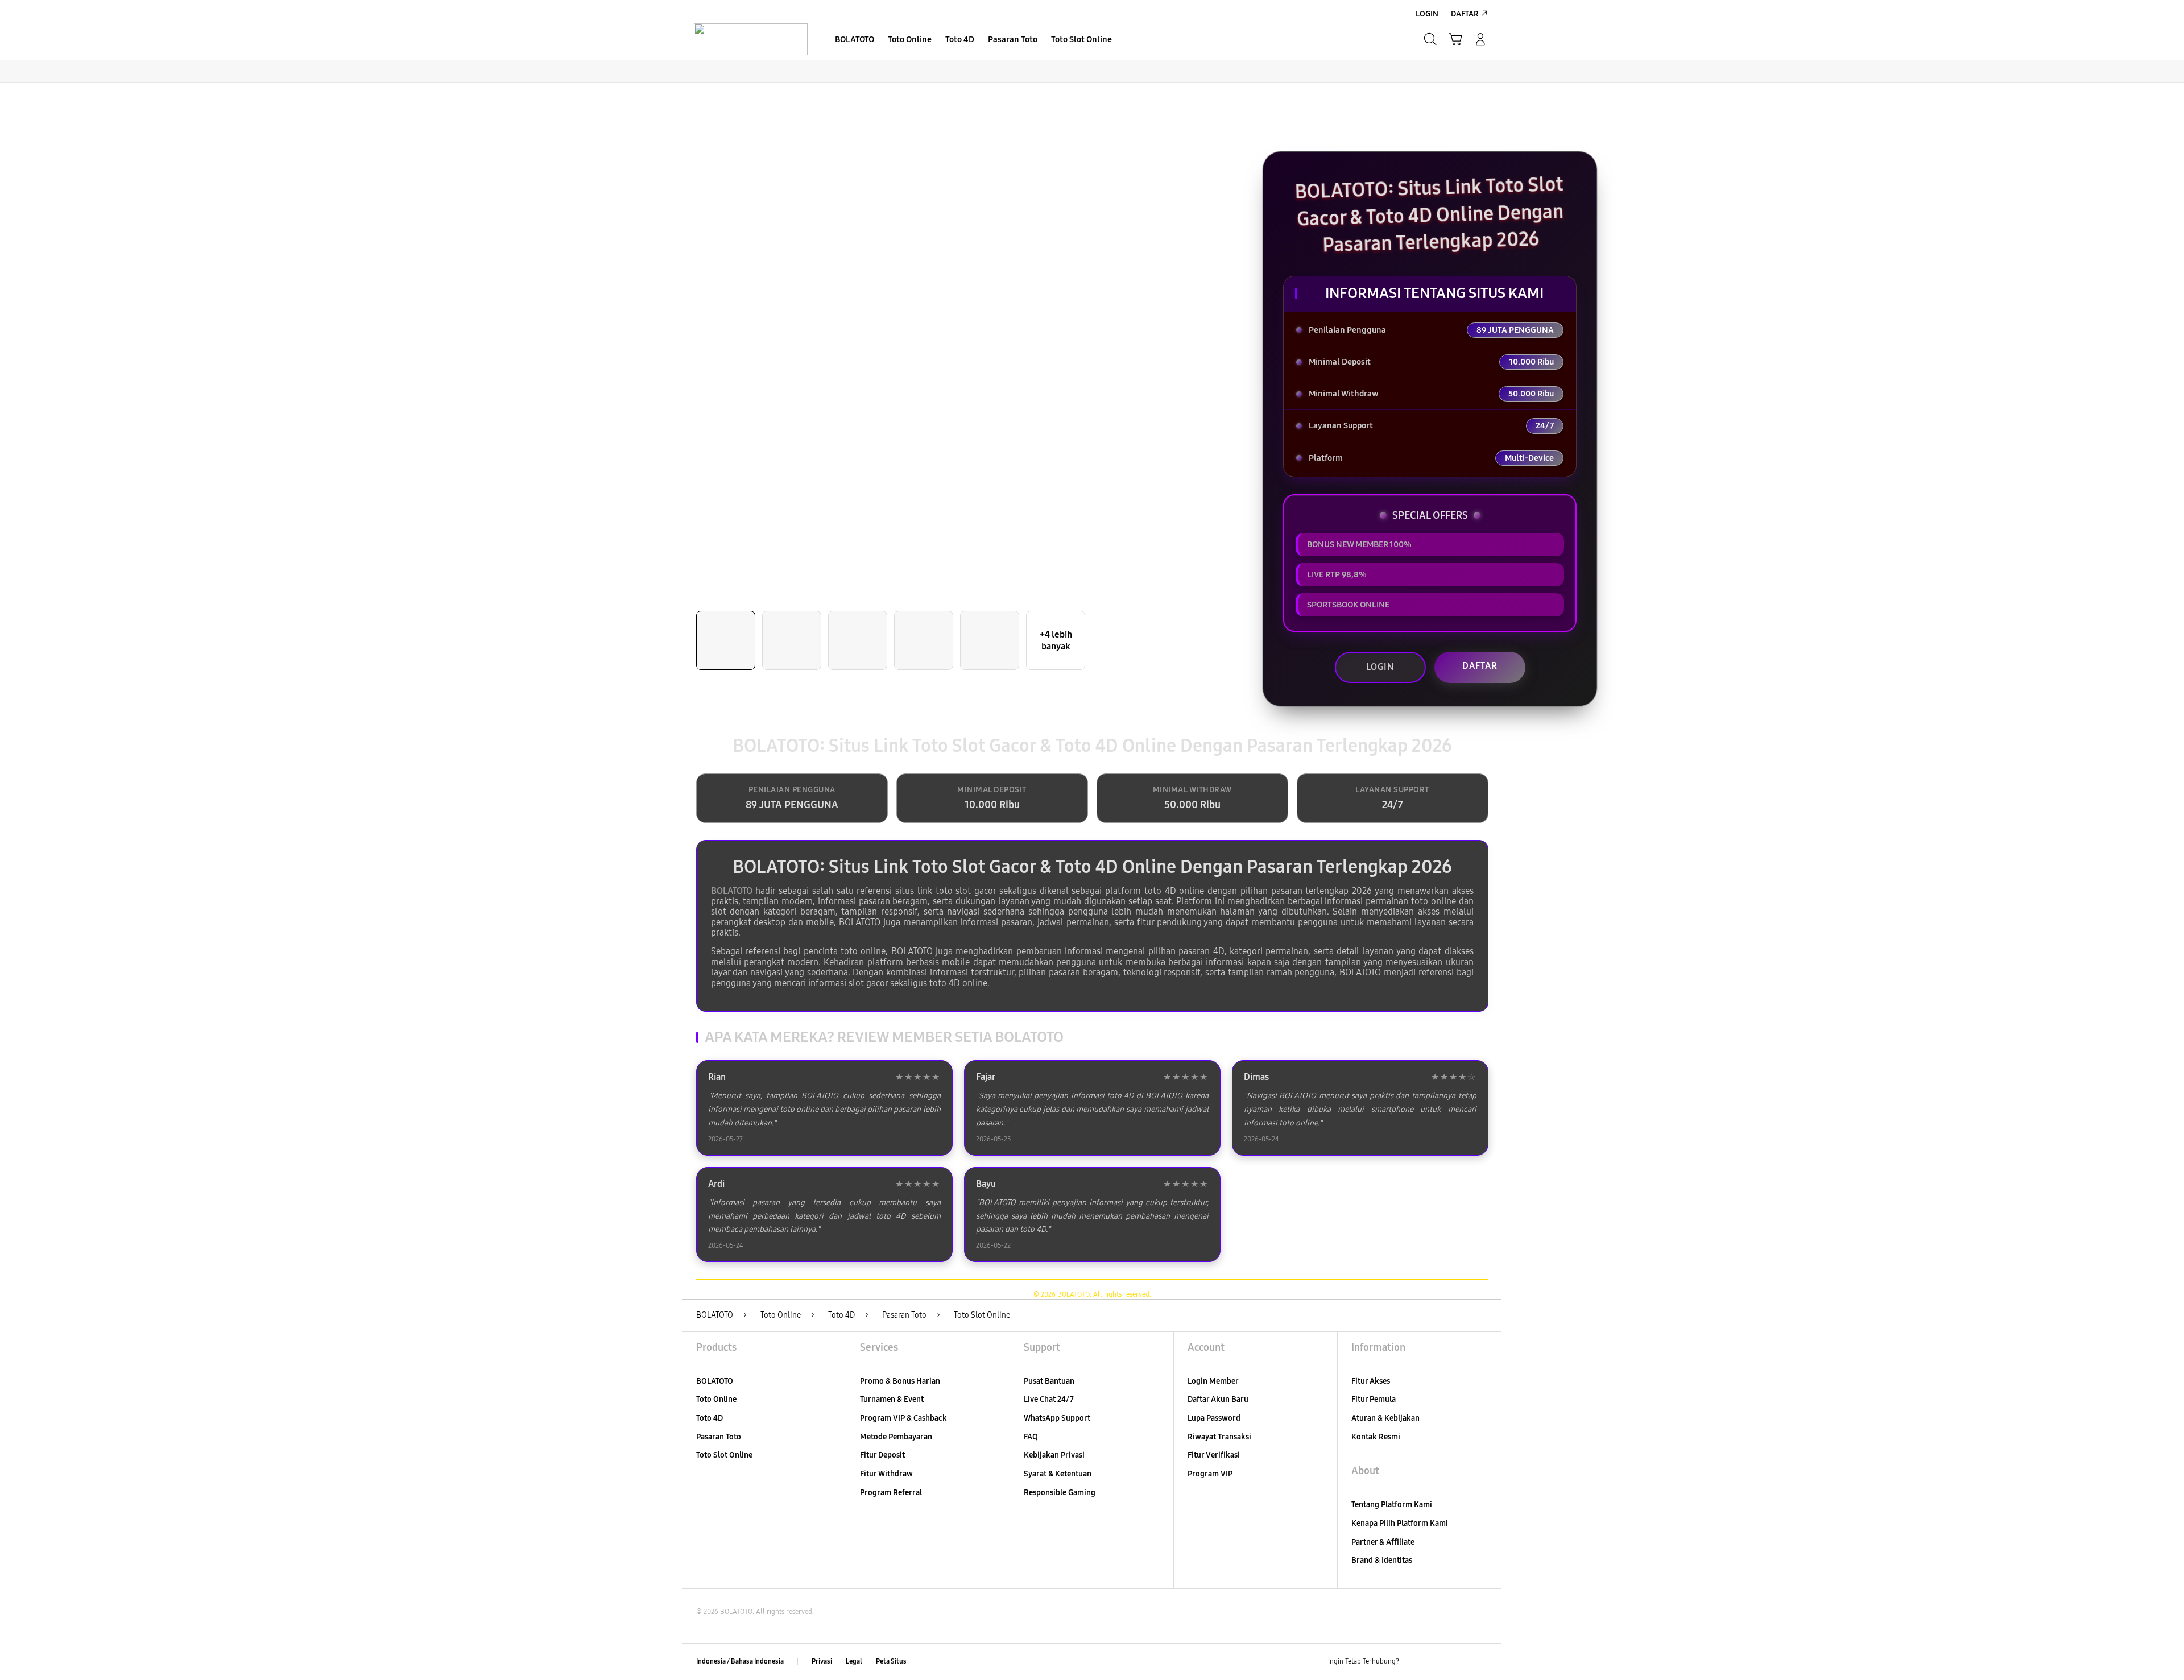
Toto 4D (710, 1418)
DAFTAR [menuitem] (1465, 14)
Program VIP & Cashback (903, 1418)
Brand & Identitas (1382, 1560)
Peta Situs (891, 1661)
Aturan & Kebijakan (1385, 1418)
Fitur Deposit (882, 1455)
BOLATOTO (732, 891)
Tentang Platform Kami (1392, 1505)
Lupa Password (1214, 1418)
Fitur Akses (1371, 1381)
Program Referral (891, 1493)
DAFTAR (1480, 666)
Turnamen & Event (892, 1399)
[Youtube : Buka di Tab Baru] (1481, 1662)
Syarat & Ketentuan (1058, 1474)
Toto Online (716, 1399)
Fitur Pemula (1374, 1399)
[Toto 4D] (751, 39)
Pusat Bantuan (1049, 1381)
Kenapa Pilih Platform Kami (1400, 1523)
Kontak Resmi (1376, 1437)
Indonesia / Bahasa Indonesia (740, 1661)
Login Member (1213, 1381)
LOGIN (1380, 667)
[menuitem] (855, 40)
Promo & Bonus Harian (900, 1381)
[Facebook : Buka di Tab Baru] (1414, 1662)
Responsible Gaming (1060, 1493)
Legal (854, 1661)
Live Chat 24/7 (1049, 1399)
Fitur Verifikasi (1214, 1455)
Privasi (822, 1661)
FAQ (1031, 1437)
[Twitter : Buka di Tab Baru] (1437, 1662)
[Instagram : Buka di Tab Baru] (1459, 1662)
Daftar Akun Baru (1218, 1399)
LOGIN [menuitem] (1427, 14)
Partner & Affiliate (1383, 1542)
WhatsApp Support (1057, 1418)
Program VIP (1210, 1474)
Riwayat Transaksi (1219, 1437)
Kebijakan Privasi (1054, 1455)
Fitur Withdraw (886, 1474)
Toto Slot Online (724, 1455)
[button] (1455, 39)
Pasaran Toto (719, 1437)
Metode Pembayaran (896, 1437)
